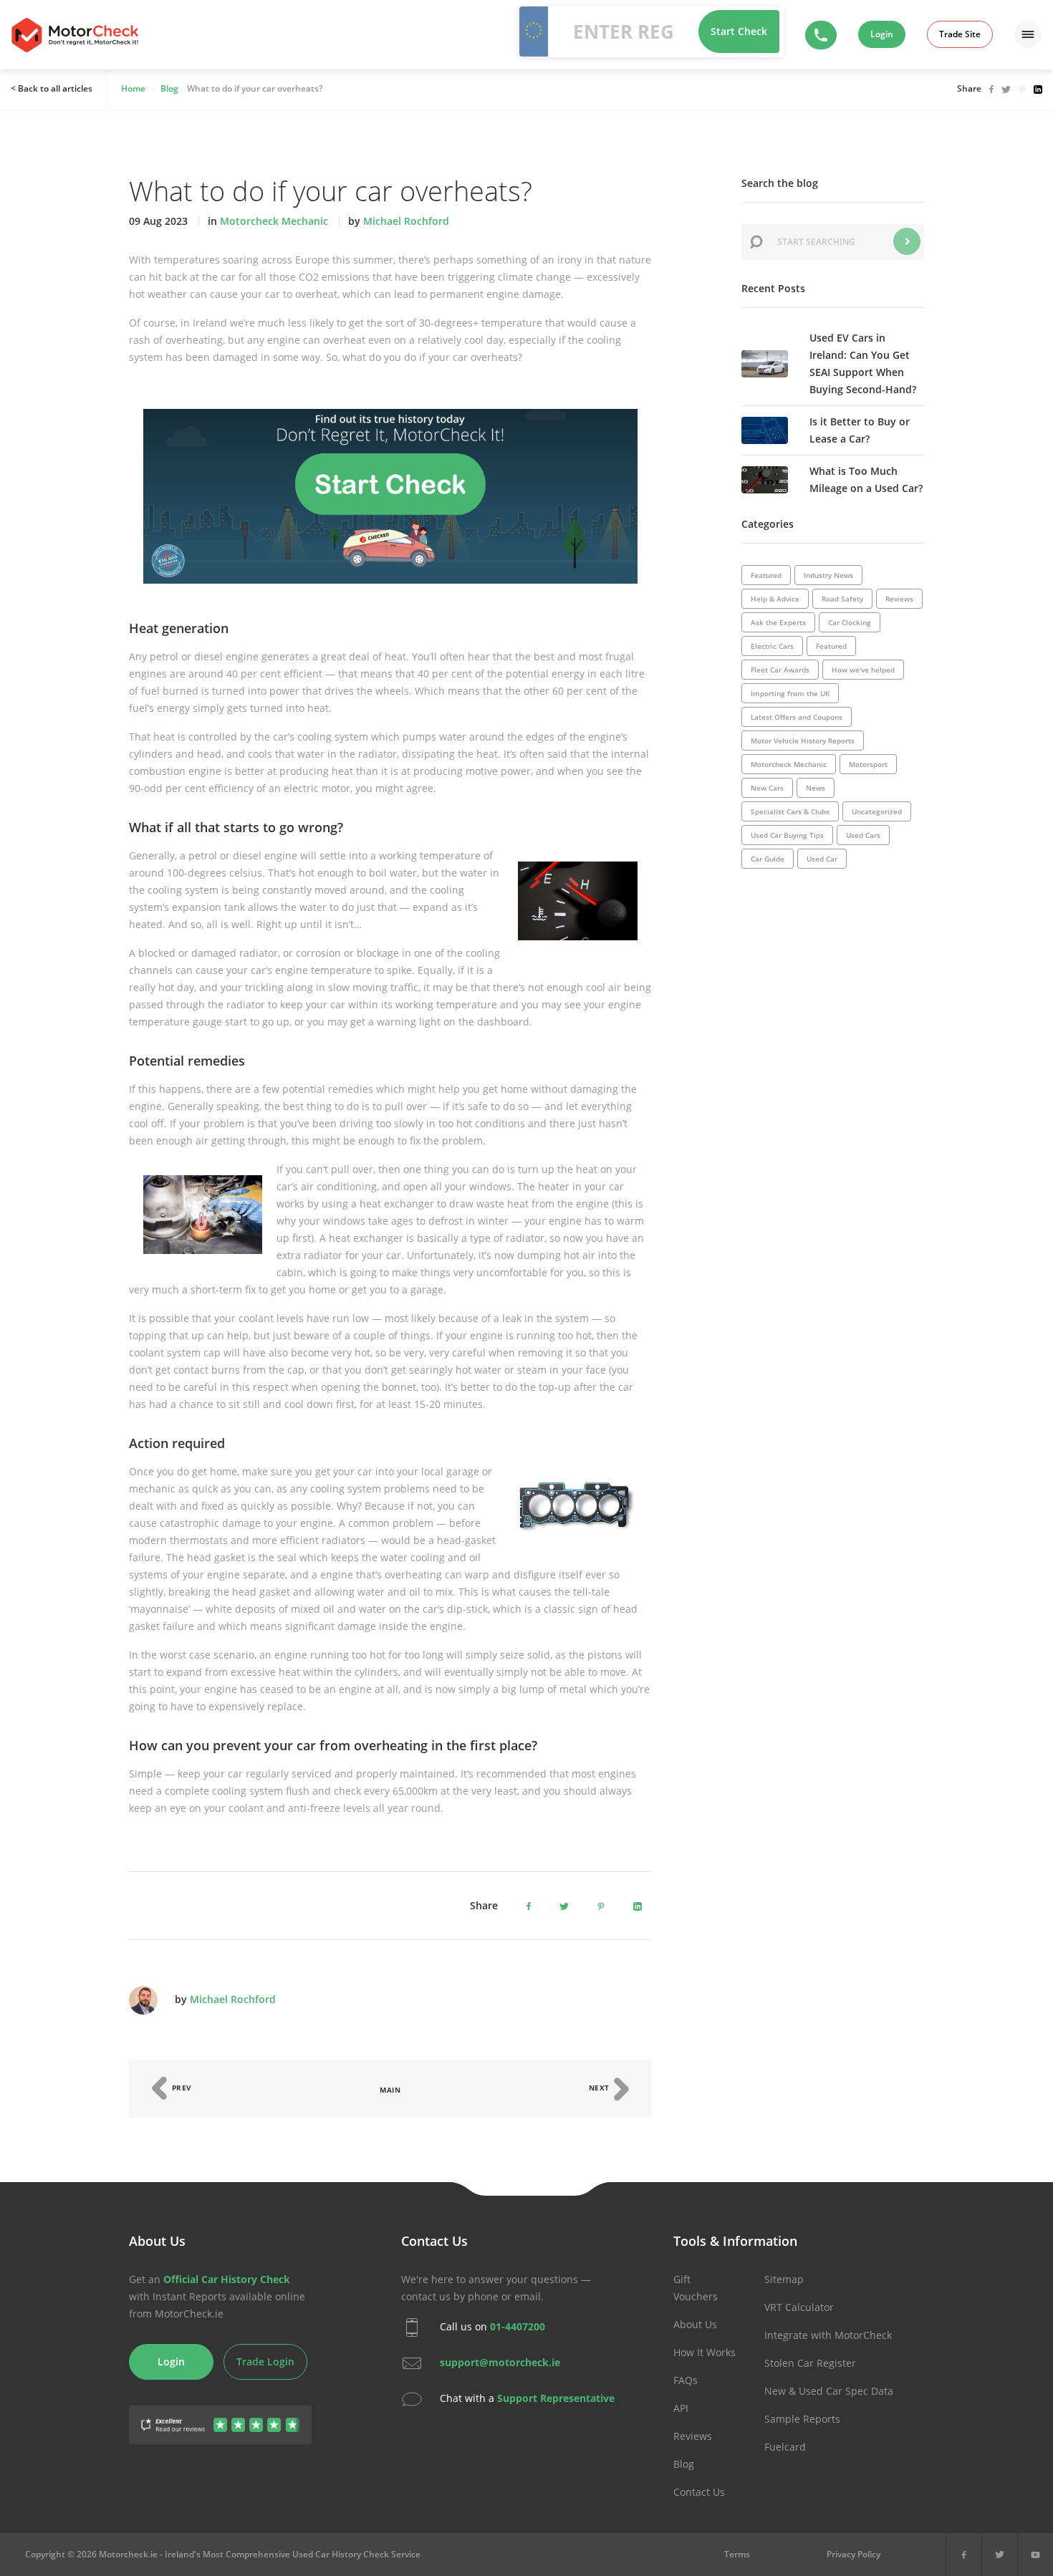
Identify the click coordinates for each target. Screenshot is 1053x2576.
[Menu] (1028, 34)
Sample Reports (802, 2419)
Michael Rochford (406, 221)
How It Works (705, 2352)
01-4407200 (518, 2326)
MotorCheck (75, 35)
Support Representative (556, 2397)
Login (882, 34)
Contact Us (699, 2492)
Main (390, 2090)
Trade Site (960, 34)
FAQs (686, 2380)
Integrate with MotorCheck (828, 2335)
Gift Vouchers (696, 2288)
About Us (695, 2324)
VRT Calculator (799, 2307)
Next (601, 2088)
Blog (684, 2464)
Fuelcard (785, 2447)
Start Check (739, 31)
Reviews (693, 2436)
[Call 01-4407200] (821, 35)
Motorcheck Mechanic (274, 221)
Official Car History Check (227, 2279)
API (681, 2408)
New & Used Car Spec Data (829, 2391)
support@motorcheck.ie (500, 2362)
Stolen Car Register (810, 2363)
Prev (181, 2088)
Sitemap (784, 2279)
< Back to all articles (52, 88)
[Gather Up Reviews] (220, 2417)
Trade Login (265, 2362)
